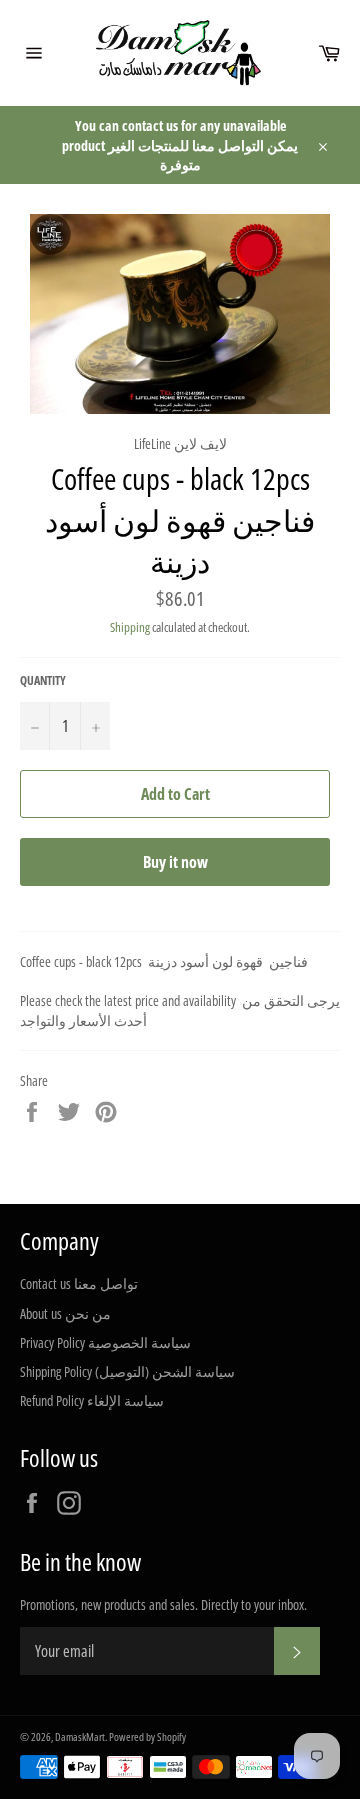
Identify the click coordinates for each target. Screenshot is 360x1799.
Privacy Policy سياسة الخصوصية (105, 1342)
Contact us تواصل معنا (79, 1283)
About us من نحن (65, 1313)
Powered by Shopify (147, 1736)
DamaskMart (80, 1736)
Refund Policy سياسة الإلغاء (92, 1400)
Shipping (130, 627)
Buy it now (175, 862)
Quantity (43, 681)
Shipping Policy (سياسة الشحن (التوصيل (127, 1371)
